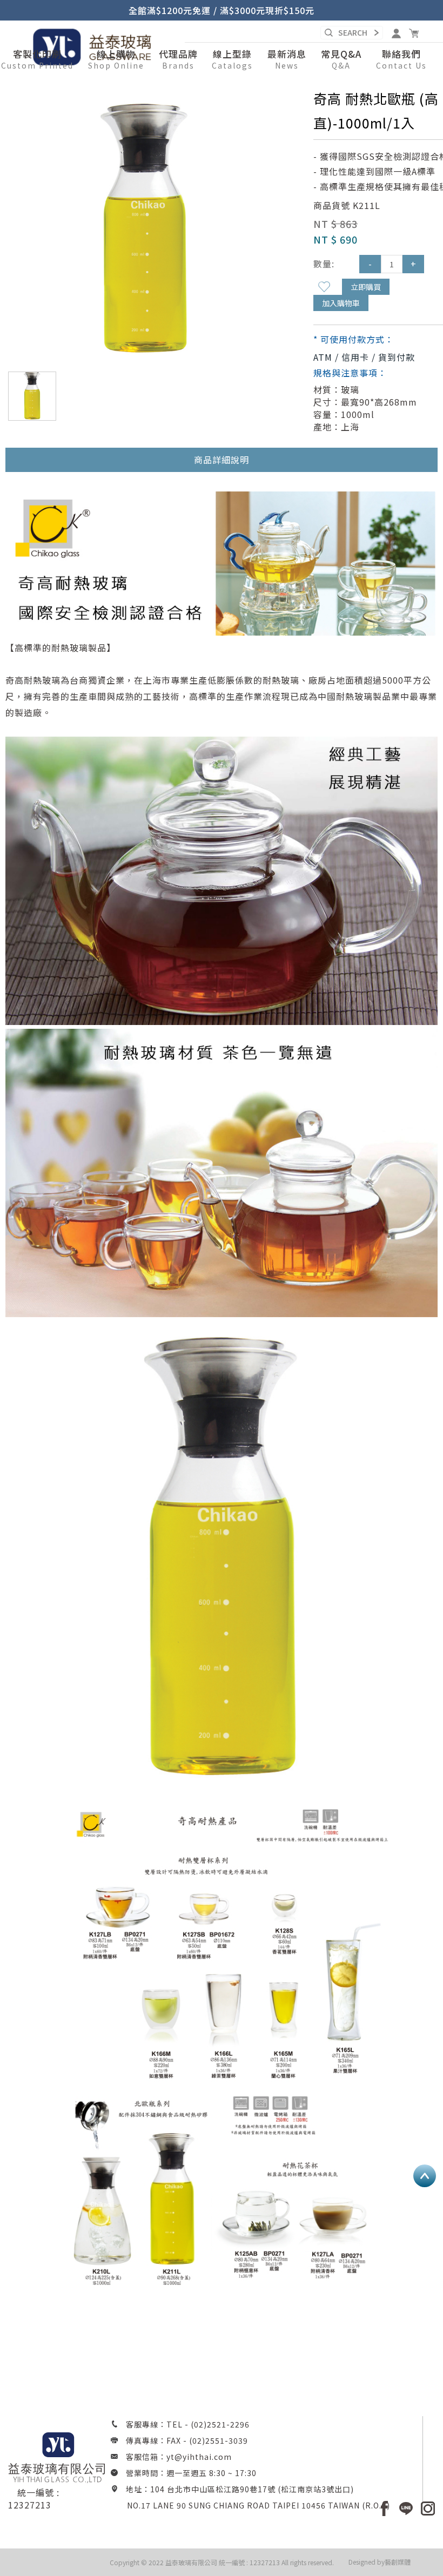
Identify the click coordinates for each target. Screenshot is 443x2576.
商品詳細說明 (222, 460)
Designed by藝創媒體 (380, 2562)
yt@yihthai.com (199, 2457)
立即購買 (366, 287)
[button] (116, 60)
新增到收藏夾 (324, 287)
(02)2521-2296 (220, 2424)
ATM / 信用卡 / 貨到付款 (364, 357)
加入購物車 (341, 303)
